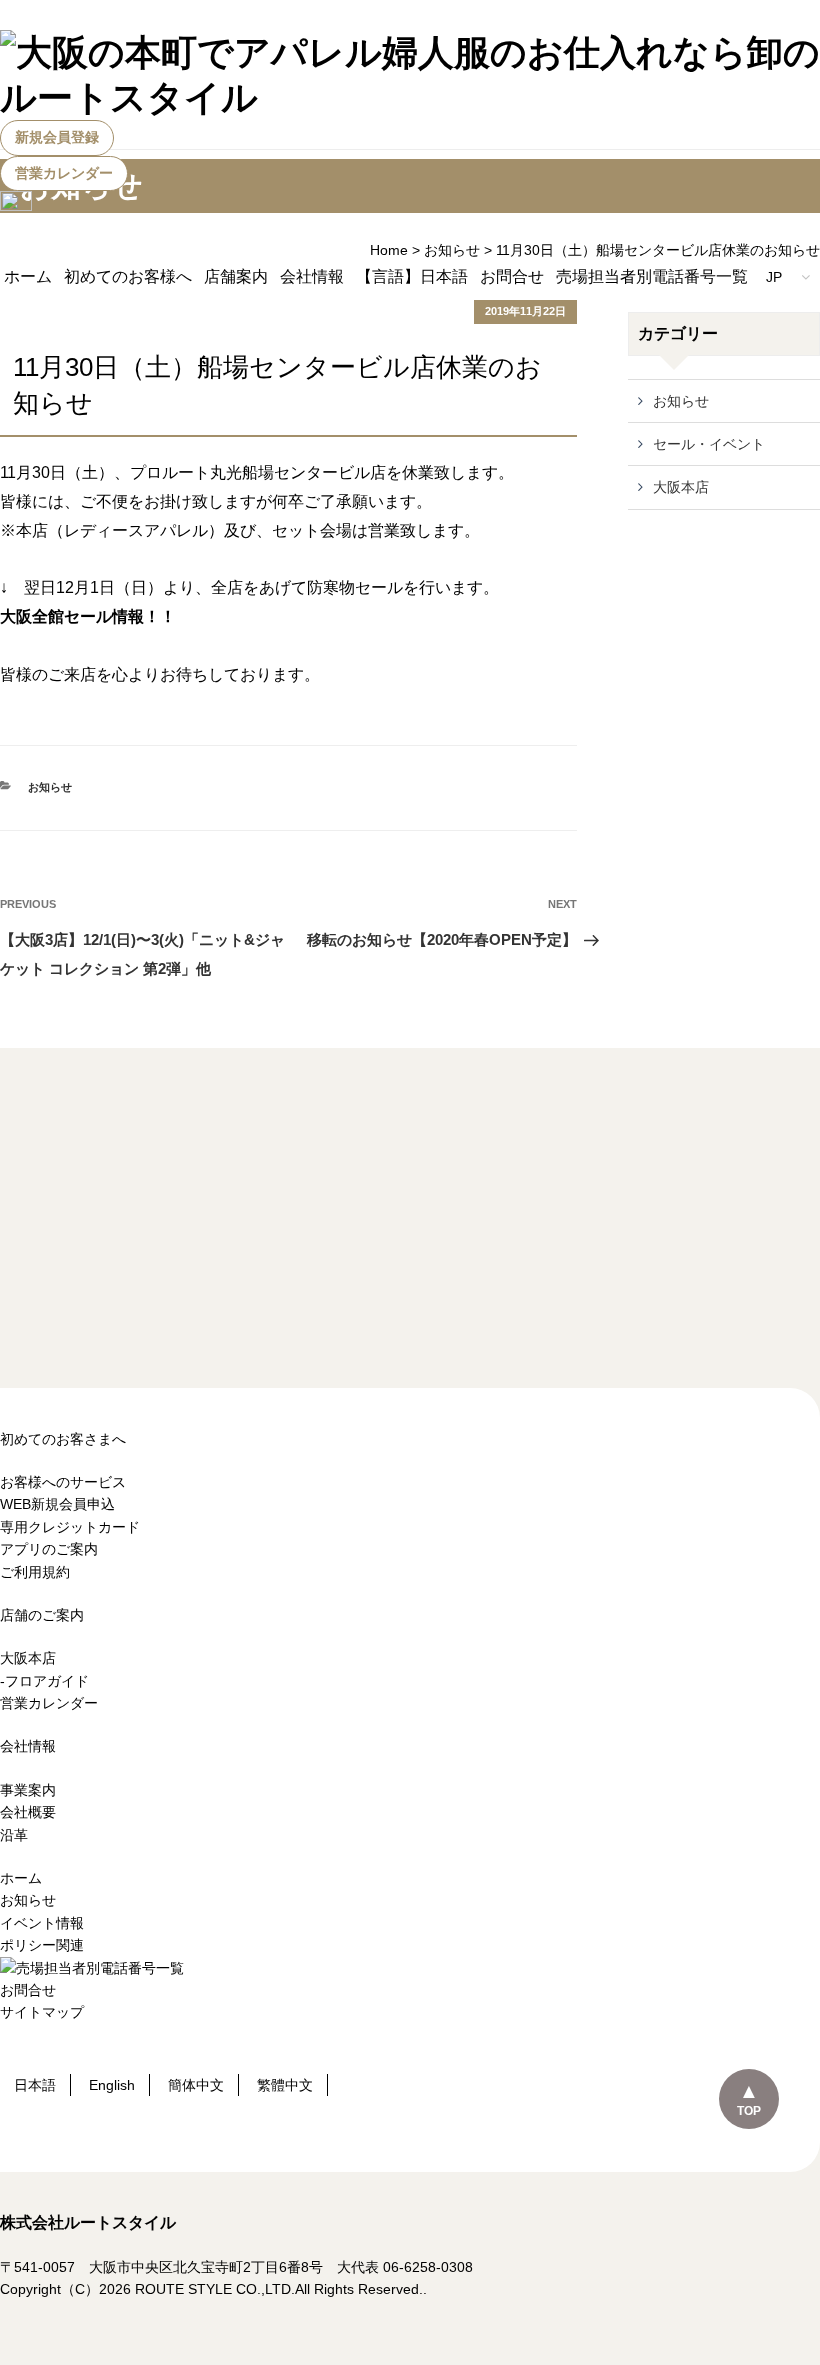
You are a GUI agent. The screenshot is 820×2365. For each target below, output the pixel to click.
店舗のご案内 (42, 1615)
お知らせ (50, 787)
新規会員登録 (57, 137)
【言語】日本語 (412, 276)
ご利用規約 (35, 1572)
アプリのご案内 (49, 1549)
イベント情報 (42, 1923)
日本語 (35, 2085)
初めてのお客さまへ (63, 1439)
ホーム (28, 276)
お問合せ (512, 276)
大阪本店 (681, 487)
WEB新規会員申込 (57, 1504)
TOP (749, 2111)
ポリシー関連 (42, 1945)
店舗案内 (236, 276)
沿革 (14, 1835)
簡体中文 (196, 2085)
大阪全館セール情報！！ (88, 616)
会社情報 (312, 276)
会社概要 (28, 1812)
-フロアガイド (44, 1681)
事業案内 (28, 1790)
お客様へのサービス (63, 1482)
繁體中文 (285, 2085)
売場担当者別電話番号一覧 (652, 276)
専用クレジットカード (70, 1527)
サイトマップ (42, 2012)
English (112, 2085)
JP (776, 277)
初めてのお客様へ (128, 276)
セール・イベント (709, 444)
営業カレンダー (64, 173)
